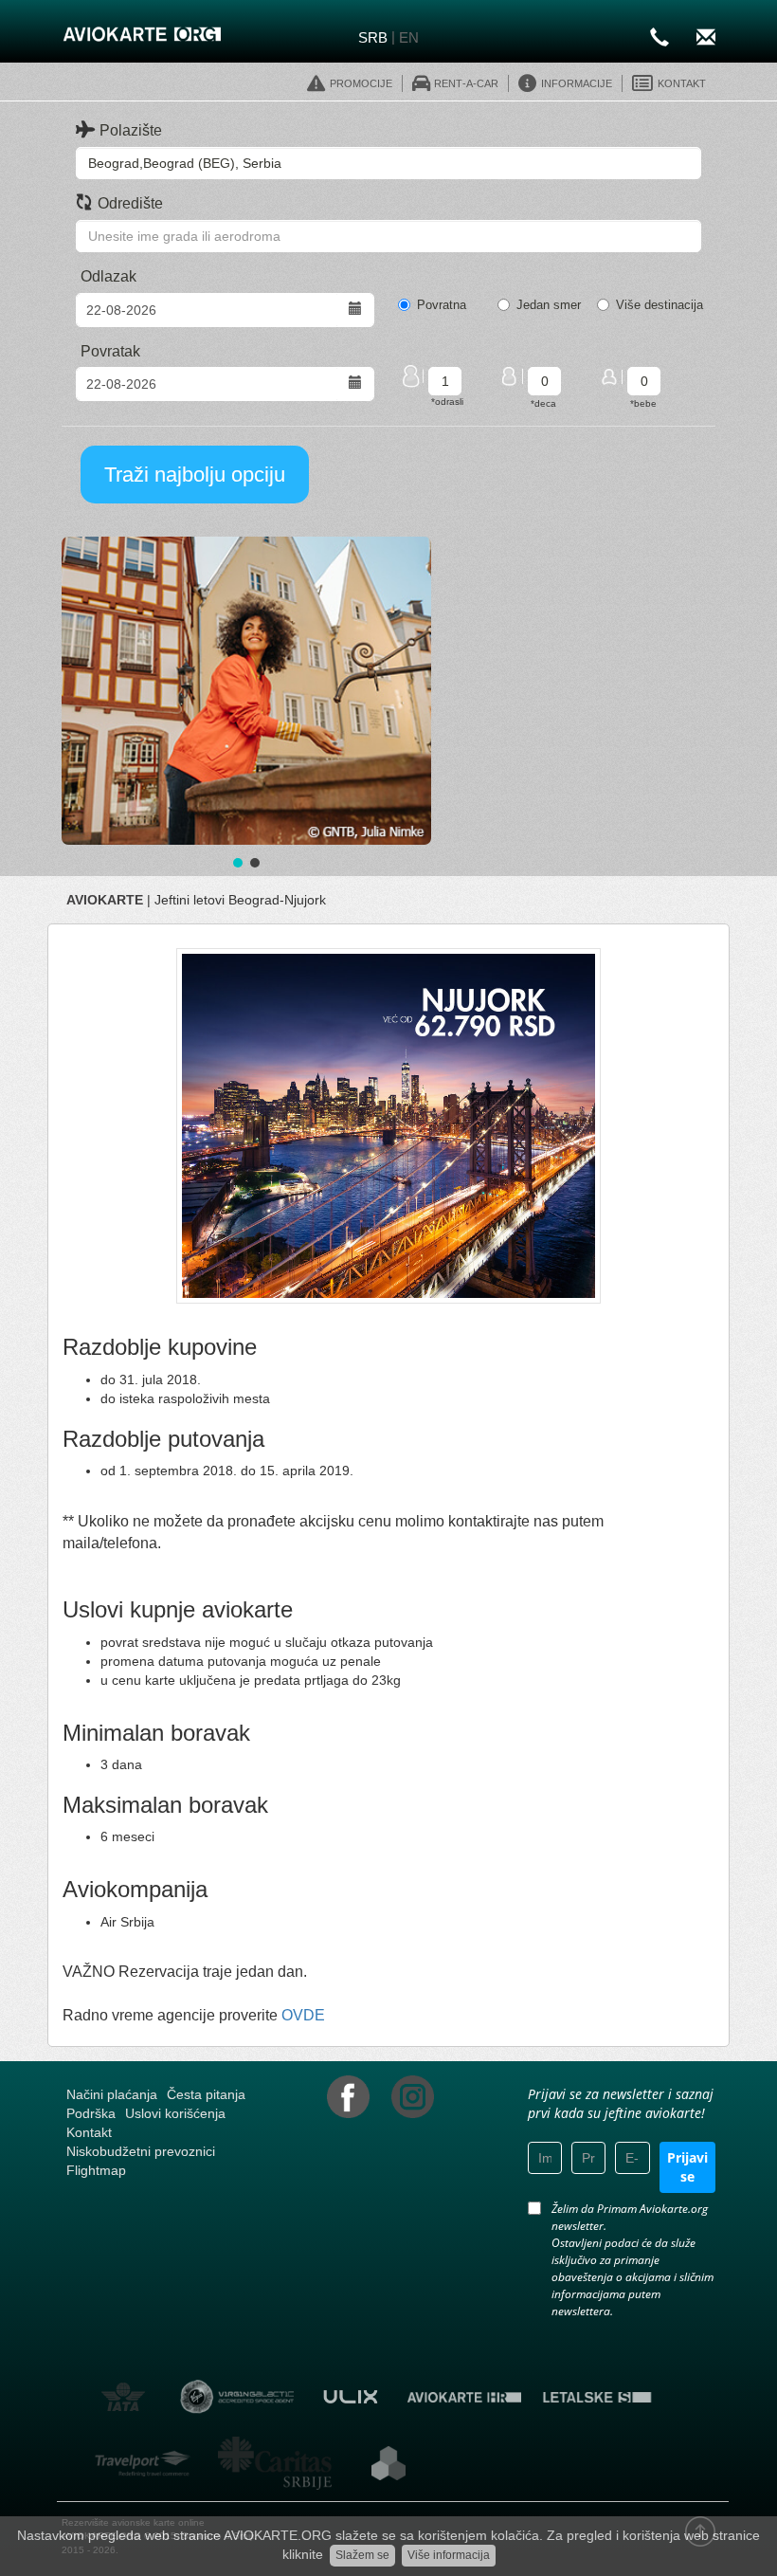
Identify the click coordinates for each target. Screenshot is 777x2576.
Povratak (110, 351)
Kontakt (89, 2132)
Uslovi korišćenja (175, 2113)
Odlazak (108, 276)
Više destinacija (660, 305)
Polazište (131, 130)
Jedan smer (549, 305)
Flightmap (96, 2170)
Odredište (130, 203)
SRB (373, 37)
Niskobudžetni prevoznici (141, 2151)
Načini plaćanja (112, 2094)
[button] (246, 691)
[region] (246, 704)
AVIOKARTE (105, 900)
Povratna (442, 305)
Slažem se (362, 2555)
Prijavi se (687, 2167)
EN (409, 37)
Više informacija (449, 2555)
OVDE (303, 2015)
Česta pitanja (206, 2094)
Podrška (91, 2113)
